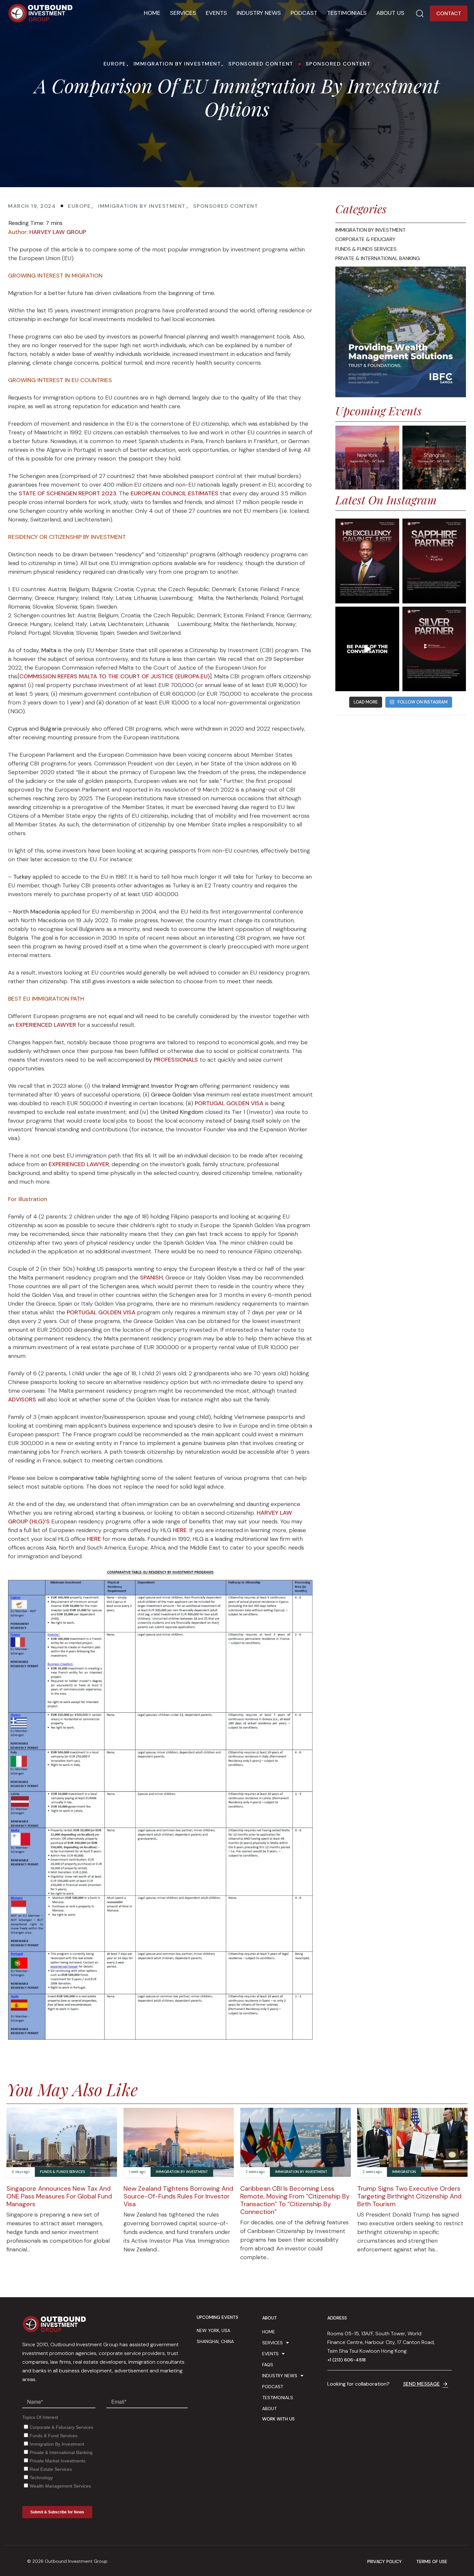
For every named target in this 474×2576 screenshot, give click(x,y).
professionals (176, 1060)
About (269, 2409)
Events (216, 13)
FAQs (268, 2365)
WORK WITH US (278, 2419)
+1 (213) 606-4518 (346, 2360)
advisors (22, 1399)
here (180, 1530)
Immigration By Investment (177, 64)
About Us (390, 13)
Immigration (404, 2172)
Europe (115, 64)
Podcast (304, 13)
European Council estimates (174, 493)
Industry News (259, 13)
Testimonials (347, 13)
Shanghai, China (215, 2341)
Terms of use (432, 2562)
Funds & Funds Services (62, 2172)
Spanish (151, 1278)
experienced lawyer (46, 1025)
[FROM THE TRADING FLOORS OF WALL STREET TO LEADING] (367, 561)
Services (183, 13)
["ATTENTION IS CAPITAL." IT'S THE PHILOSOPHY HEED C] (434, 561)
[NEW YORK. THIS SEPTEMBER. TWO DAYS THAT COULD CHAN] (367, 649)
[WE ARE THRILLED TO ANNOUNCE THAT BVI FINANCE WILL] (434, 649)
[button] (420, 13)
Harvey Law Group (58, 232)
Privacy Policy (385, 2562)
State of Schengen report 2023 (68, 493)
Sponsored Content (261, 64)
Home (152, 13)
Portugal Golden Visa (229, 1103)
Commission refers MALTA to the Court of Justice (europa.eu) (115, 676)
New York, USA (213, 2330)
